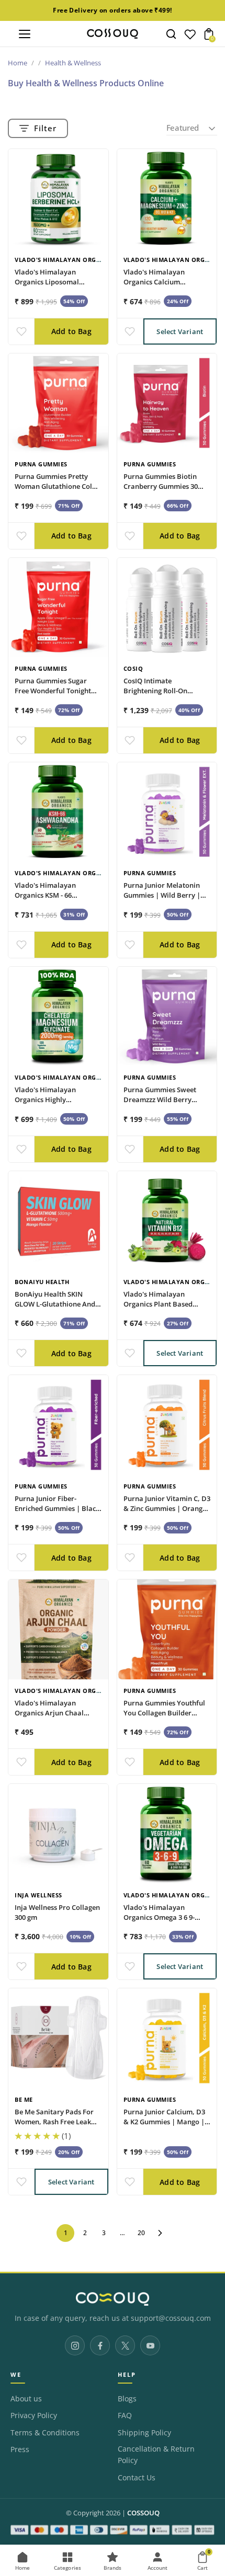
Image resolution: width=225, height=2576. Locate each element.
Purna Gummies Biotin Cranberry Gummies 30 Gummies (161, 486)
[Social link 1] (75, 2345)
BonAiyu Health (42, 1282)
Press (20, 2449)
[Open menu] (25, 34)
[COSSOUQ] (113, 2299)
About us (26, 2399)
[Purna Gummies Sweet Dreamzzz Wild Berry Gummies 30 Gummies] (167, 1017)
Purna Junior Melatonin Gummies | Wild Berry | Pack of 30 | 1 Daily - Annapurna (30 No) (162, 900)
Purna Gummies (41, 464)
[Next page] (160, 2233)
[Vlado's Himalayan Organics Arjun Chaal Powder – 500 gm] (58, 1629)
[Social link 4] (150, 2345)
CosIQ (133, 668)
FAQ (125, 2415)
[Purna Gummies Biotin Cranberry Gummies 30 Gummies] (167, 403)
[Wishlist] (190, 37)
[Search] (171, 34)
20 (141, 2233)
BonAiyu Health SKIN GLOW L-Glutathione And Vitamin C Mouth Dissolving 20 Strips (55, 1309)
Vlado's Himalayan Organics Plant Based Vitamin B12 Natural (158, 1304)
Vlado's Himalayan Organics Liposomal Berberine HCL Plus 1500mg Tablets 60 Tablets (57, 287)
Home (18, 63)
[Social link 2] (100, 2345)
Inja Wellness (38, 1895)
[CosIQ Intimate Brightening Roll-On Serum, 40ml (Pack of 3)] (167, 608)
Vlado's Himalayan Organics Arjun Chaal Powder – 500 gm (49, 1713)
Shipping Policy (144, 2433)
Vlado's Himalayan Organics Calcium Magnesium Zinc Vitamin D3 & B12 (163, 287)
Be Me (24, 2099)
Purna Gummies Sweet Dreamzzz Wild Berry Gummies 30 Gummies (160, 1100)
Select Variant (180, 331)
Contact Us (137, 2478)
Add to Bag (71, 331)
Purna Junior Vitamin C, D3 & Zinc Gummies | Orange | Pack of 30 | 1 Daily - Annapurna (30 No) (167, 1513)
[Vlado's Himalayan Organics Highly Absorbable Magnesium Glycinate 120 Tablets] (58, 1017)
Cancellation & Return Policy (156, 2455)
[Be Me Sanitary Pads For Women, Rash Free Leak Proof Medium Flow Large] (58, 2038)
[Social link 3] (125, 2345)
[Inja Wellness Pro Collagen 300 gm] (58, 1834)
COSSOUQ (143, 2513)
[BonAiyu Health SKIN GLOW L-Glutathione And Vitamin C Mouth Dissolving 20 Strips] (58, 1221)
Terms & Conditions (45, 2433)
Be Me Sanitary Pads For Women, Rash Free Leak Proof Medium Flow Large (57, 2122)
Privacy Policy (34, 2415)
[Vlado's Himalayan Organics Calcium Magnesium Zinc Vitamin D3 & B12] (167, 199)
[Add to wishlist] (21, 331)
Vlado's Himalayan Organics (65, 260)
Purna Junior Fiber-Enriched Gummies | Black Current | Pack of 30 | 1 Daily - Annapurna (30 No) (57, 1513)
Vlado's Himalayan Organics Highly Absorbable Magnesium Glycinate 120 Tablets (53, 1104)
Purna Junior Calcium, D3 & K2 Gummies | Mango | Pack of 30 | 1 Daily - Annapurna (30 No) (164, 2127)
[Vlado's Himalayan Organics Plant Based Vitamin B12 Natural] (167, 1221)
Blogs (127, 2399)
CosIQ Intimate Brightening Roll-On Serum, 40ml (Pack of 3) (161, 691)
